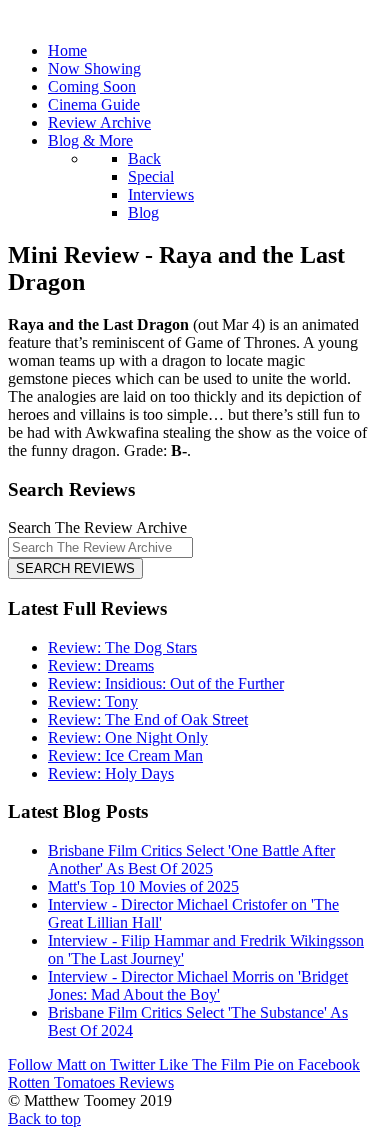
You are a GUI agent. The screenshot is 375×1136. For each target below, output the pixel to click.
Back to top (44, 1118)
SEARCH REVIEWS (75, 568)
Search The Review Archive (97, 527)
